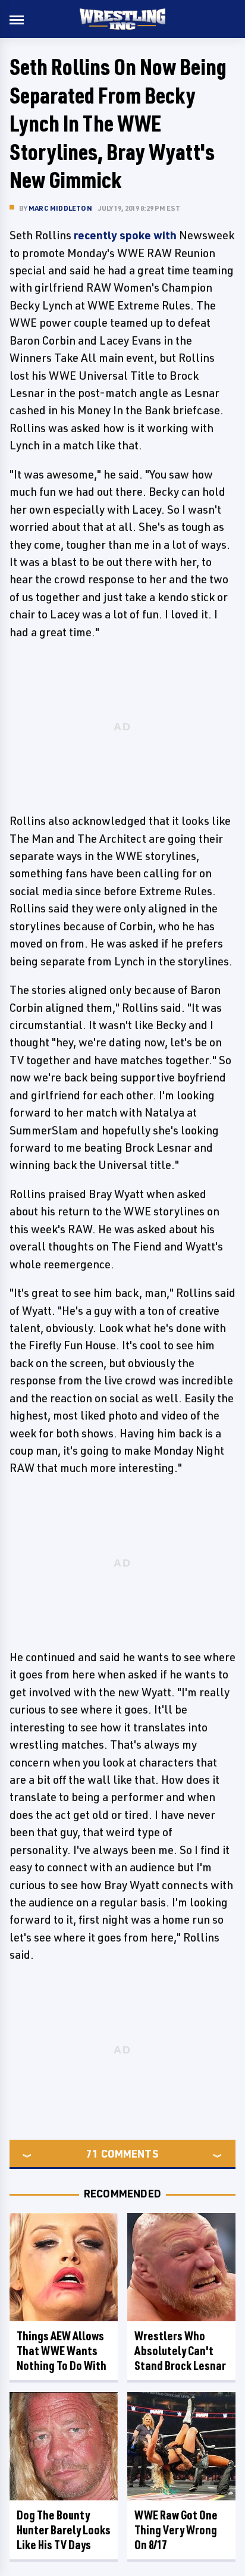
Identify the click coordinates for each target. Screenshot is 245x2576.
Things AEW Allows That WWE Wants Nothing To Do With (62, 2351)
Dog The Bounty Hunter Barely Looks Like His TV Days (64, 2530)
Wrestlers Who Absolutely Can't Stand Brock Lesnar (180, 2351)
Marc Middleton (60, 208)
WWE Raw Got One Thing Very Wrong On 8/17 (176, 2530)
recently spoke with (125, 235)
